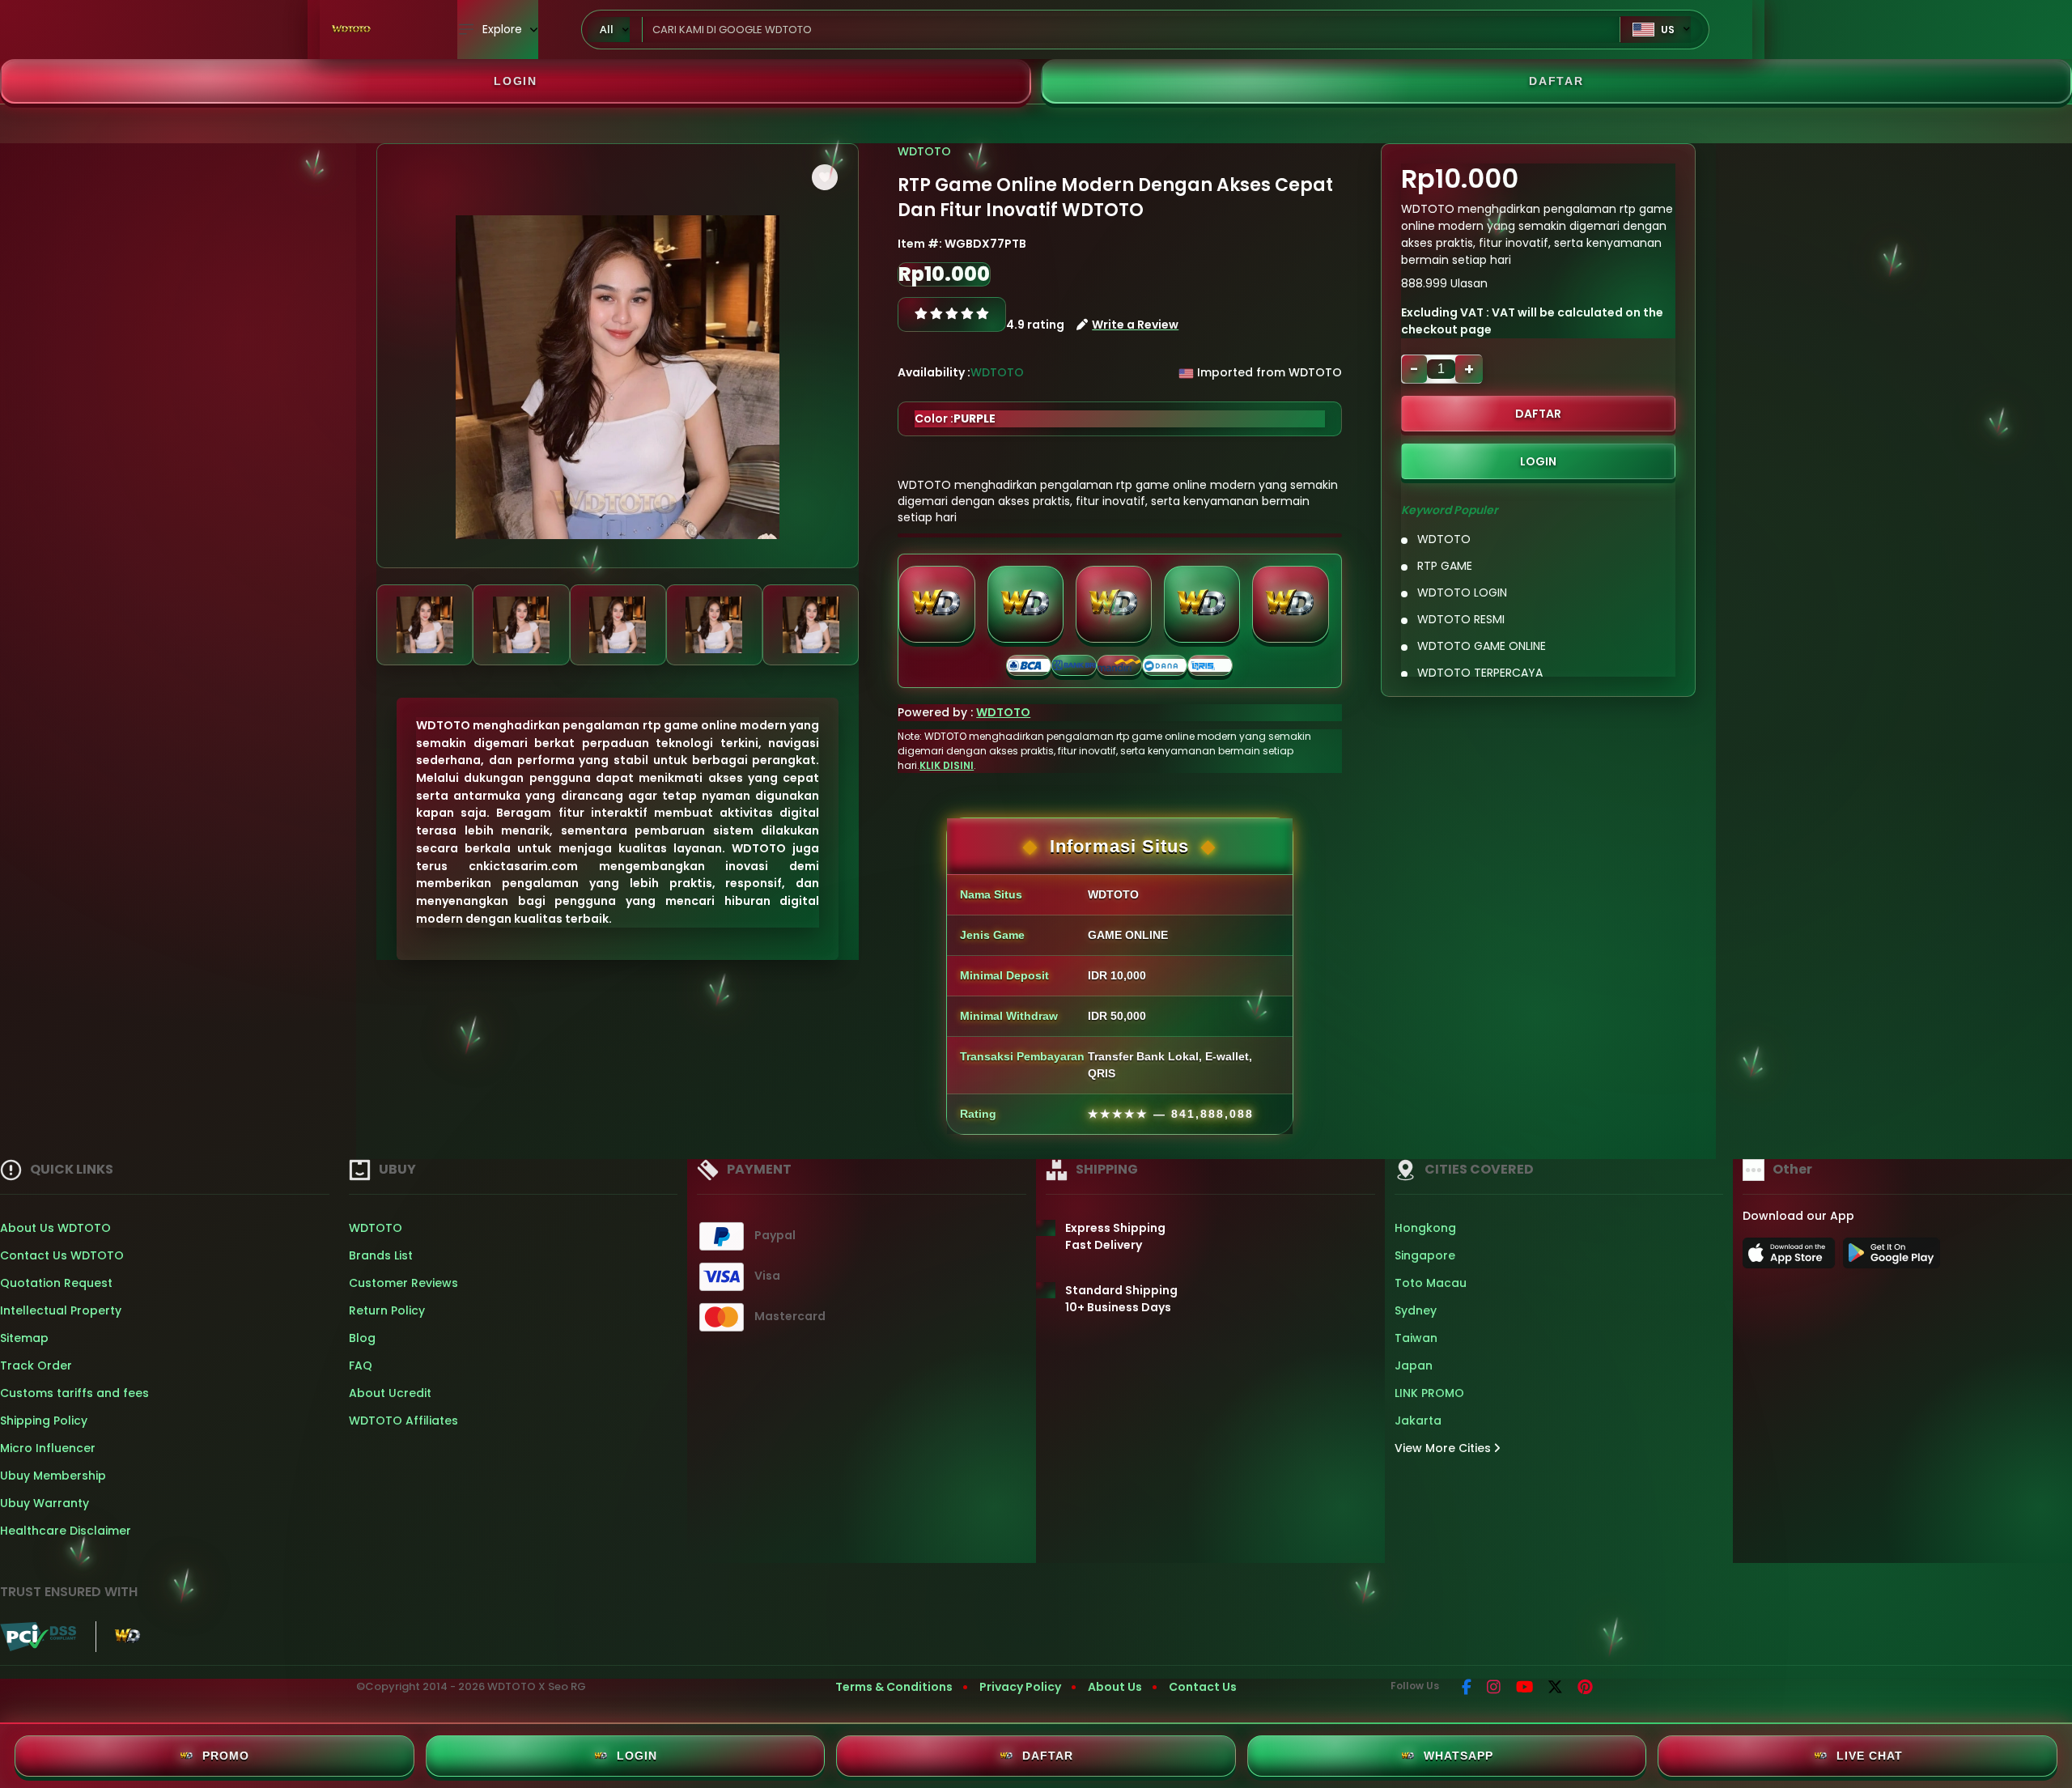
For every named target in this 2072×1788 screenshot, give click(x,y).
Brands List (381, 1255)
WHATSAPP (1458, 1756)
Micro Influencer (48, 1448)
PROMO (226, 1756)
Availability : (934, 372)
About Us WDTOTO (55, 1228)
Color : (955, 418)
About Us (1115, 1687)
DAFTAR (1556, 81)
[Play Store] (1892, 1258)
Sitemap (24, 1338)
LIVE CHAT (1870, 1756)
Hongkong (1425, 1228)
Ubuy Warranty (45, 1503)
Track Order (36, 1365)
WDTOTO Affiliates (403, 1421)
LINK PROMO (1429, 1393)
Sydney (1416, 1310)
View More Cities (1444, 1448)
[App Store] (1791, 1258)
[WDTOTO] (352, 30)
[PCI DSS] (38, 1637)
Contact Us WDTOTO (62, 1255)
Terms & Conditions (894, 1687)
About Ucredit (390, 1393)
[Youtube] (1524, 1688)
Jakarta (1418, 1421)
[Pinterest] (1585, 1688)
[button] (825, 177)
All (607, 29)
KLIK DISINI (947, 765)
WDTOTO (924, 151)
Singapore (1425, 1255)
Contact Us (1203, 1687)
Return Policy (387, 1310)
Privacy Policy (1020, 1687)
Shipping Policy (44, 1421)
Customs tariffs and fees (74, 1393)
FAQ (361, 1365)
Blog (362, 1338)
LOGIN (516, 81)
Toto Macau (1431, 1283)
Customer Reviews (403, 1283)
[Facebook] (1467, 1688)
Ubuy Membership (53, 1476)
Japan (1414, 1365)
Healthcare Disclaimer (66, 1531)
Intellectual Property (61, 1310)
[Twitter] (1555, 1688)
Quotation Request (56, 1283)
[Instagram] (1494, 1688)
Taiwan (1416, 1338)
